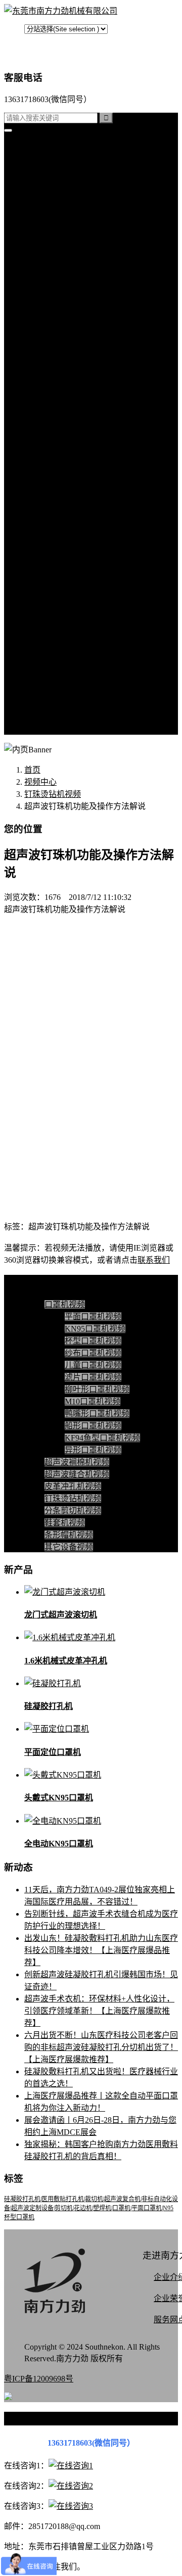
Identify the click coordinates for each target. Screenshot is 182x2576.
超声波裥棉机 (69, 220)
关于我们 (40, 596)
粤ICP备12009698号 (39, 2379)
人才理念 (61, 681)
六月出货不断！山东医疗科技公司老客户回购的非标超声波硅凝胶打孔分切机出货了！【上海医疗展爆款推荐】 (101, 2047)
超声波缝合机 (69, 232)
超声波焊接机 (69, 366)
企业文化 (61, 645)
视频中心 (40, 475)
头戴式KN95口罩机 (59, 1798)
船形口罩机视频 (93, 1426)
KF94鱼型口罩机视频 (102, 1438)
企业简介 (61, 608)
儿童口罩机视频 (93, 1365)
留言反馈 (40, 729)
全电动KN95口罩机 (59, 1844)
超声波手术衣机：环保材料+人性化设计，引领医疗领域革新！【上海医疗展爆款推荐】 (99, 2011)
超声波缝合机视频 (77, 511)
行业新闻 (61, 426)
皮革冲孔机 (65, 244)
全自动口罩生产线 (77, 341)
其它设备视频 (69, 584)
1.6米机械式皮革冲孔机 (66, 1661)
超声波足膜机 (69, 317)
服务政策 (61, 632)
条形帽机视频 (69, 572)
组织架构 (61, 657)
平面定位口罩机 (53, 1752)
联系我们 (61, 620)
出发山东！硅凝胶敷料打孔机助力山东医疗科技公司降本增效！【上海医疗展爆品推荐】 (101, 1950)
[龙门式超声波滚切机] (65, 1592)
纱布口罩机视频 (93, 1353)
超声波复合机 (49, 172)
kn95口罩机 (44, 159)
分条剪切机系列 (73, 269)
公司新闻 (61, 414)
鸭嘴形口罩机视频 (97, 1414)
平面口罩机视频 (93, 1317)
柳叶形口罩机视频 (97, 1389)
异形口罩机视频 (93, 1450)
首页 (32, 147)
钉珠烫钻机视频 (73, 535)
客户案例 (61, 450)
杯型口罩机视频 (93, 1341)
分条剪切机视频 (73, 547)
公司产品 (40, 196)
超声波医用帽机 (73, 293)
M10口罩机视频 (93, 1401)
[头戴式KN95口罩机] (63, 1775)
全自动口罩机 (69, 208)
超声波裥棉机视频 (77, 499)
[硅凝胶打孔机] (53, 1683)
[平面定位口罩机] (57, 1729)
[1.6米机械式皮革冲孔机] (70, 1637)
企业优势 (61, 693)
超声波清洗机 (69, 378)
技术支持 (61, 438)
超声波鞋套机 (69, 305)
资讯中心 (40, 390)
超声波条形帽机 (73, 281)
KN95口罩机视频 (95, 1329)
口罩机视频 (65, 487)
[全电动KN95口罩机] (63, 1821)
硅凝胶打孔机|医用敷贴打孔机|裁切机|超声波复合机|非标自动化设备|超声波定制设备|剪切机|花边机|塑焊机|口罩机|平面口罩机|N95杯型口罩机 (91, 2208)
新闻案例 (61, 402)
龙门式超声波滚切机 (61, 1615)
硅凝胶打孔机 (49, 184)
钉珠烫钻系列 (69, 256)
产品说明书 (65, 463)
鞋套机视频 (65, 560)
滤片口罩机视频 (93, 1377)
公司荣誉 (61, 669)
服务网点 (61, 705)
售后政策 (61, 717)
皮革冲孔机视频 (73, 523)
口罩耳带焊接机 (73, 329)
